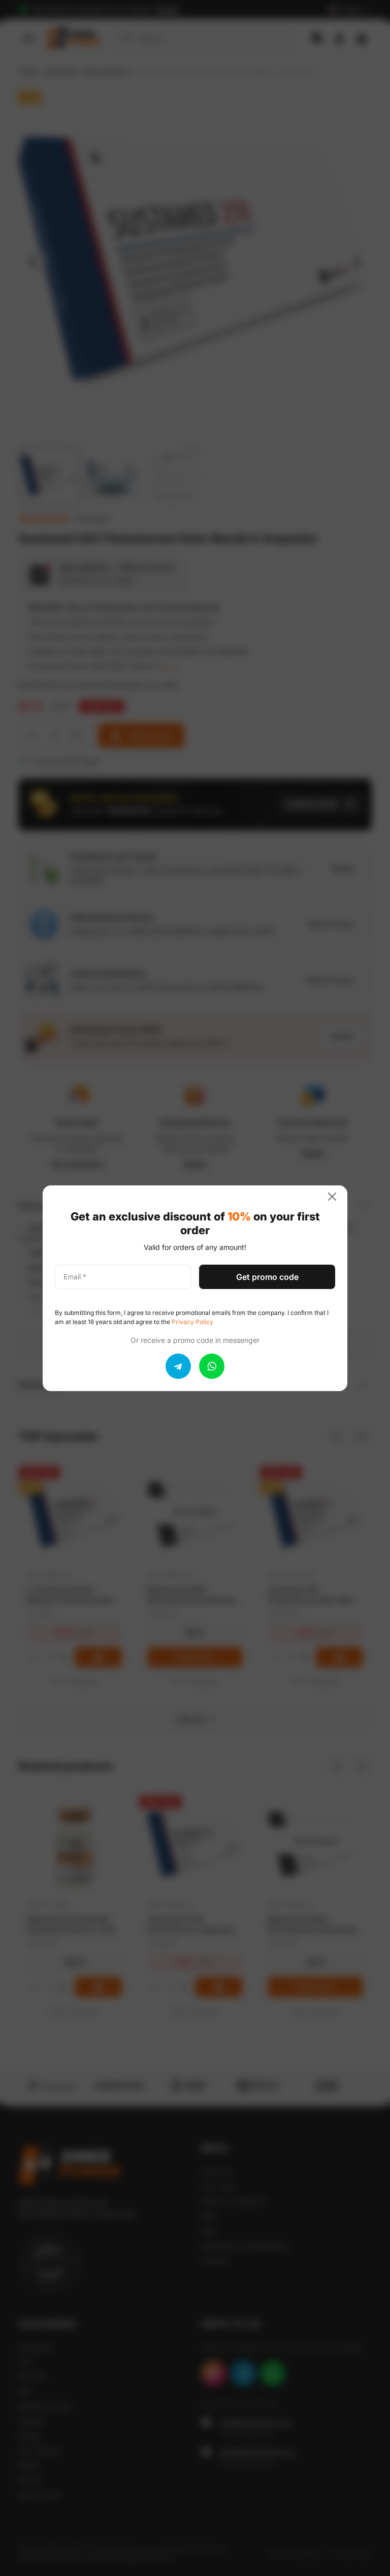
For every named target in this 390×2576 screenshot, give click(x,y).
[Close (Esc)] (336, 1197)
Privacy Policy (192, 1322)
